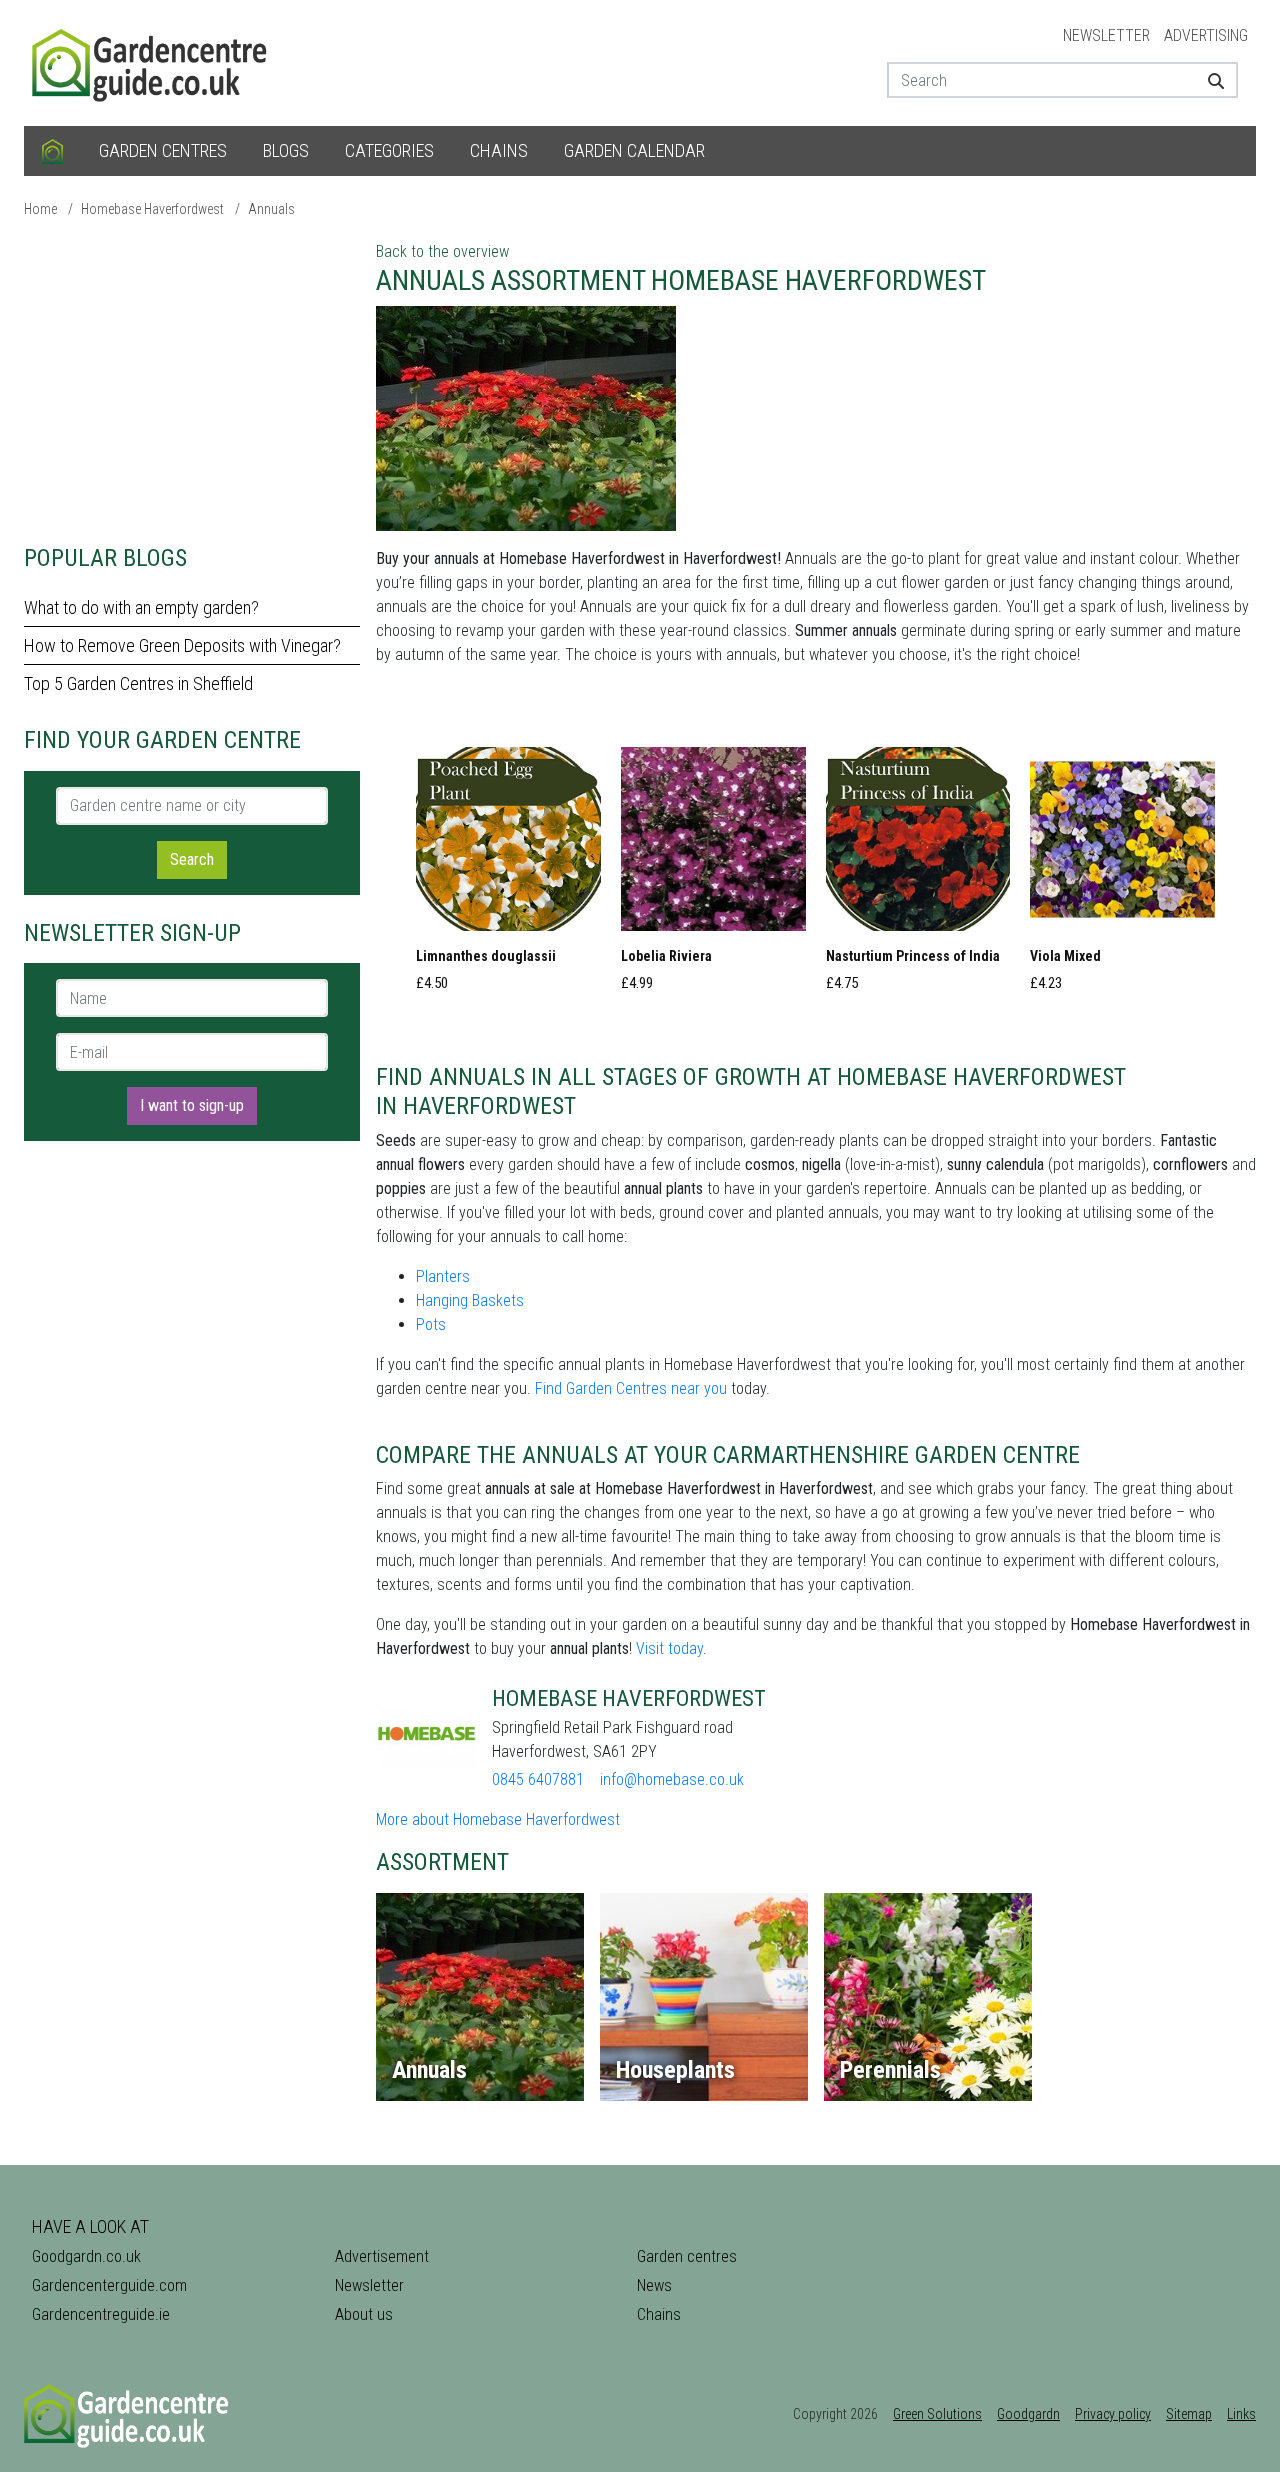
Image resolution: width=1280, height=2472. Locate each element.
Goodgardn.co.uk (86, 2256)
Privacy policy (1113, 2414)
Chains (499, 150)
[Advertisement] (192, 380)
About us (364, 2314)
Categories (389, 150)
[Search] (1208, 80)
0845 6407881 (538, 1779)
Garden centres (163, 150)
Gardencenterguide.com (109, 2285)
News (654, 2285)
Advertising (1206, 35)
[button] (508, 875)
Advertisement (382, 2256)
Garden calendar (634, 150)
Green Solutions (937, 2414)
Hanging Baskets (470, 1300)
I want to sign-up (192, 1105)
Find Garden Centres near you (631, 1388)
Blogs (286, 150)
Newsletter (1106, 35)
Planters (443, 1276)
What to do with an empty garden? (141, 607)
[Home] (52, 151)
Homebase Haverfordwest (152, 209)
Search (192, 859)
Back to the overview (442, 251)
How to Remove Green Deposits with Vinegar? (182, 645)
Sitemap (1189, 2414)
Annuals (271, 209)
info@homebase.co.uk (672, 1779)
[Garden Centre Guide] (152, 61)
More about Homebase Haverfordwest (498, 1819)
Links (1241, 2414)
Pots (431, 1324)
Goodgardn (1028, 2414)
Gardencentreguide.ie (101, 2314)
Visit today (669, 1648)
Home (40, 209)
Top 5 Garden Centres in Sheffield (138, 683)
